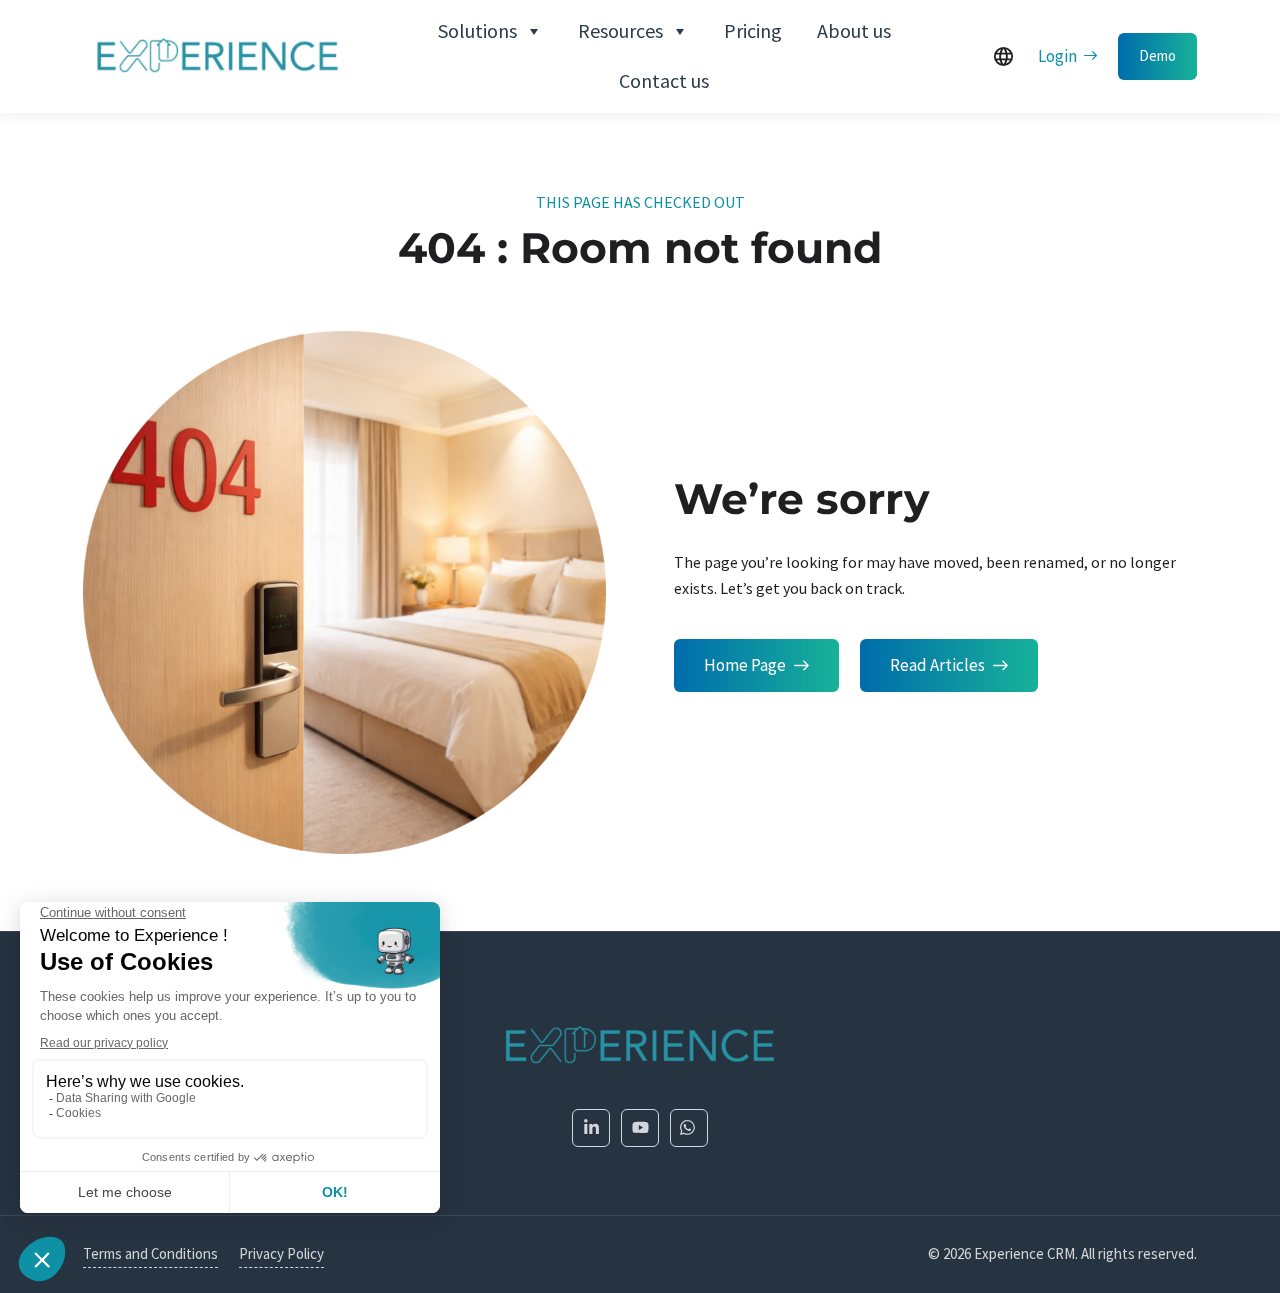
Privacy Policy (281, 1253)
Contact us (664, 80)
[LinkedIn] (591, 1128)
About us (854, 30)
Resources (620, 30)
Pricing (753, 30)
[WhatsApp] (689, 1128)
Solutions (477, 30)
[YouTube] (640, 1128)
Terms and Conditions (150, 1253)
